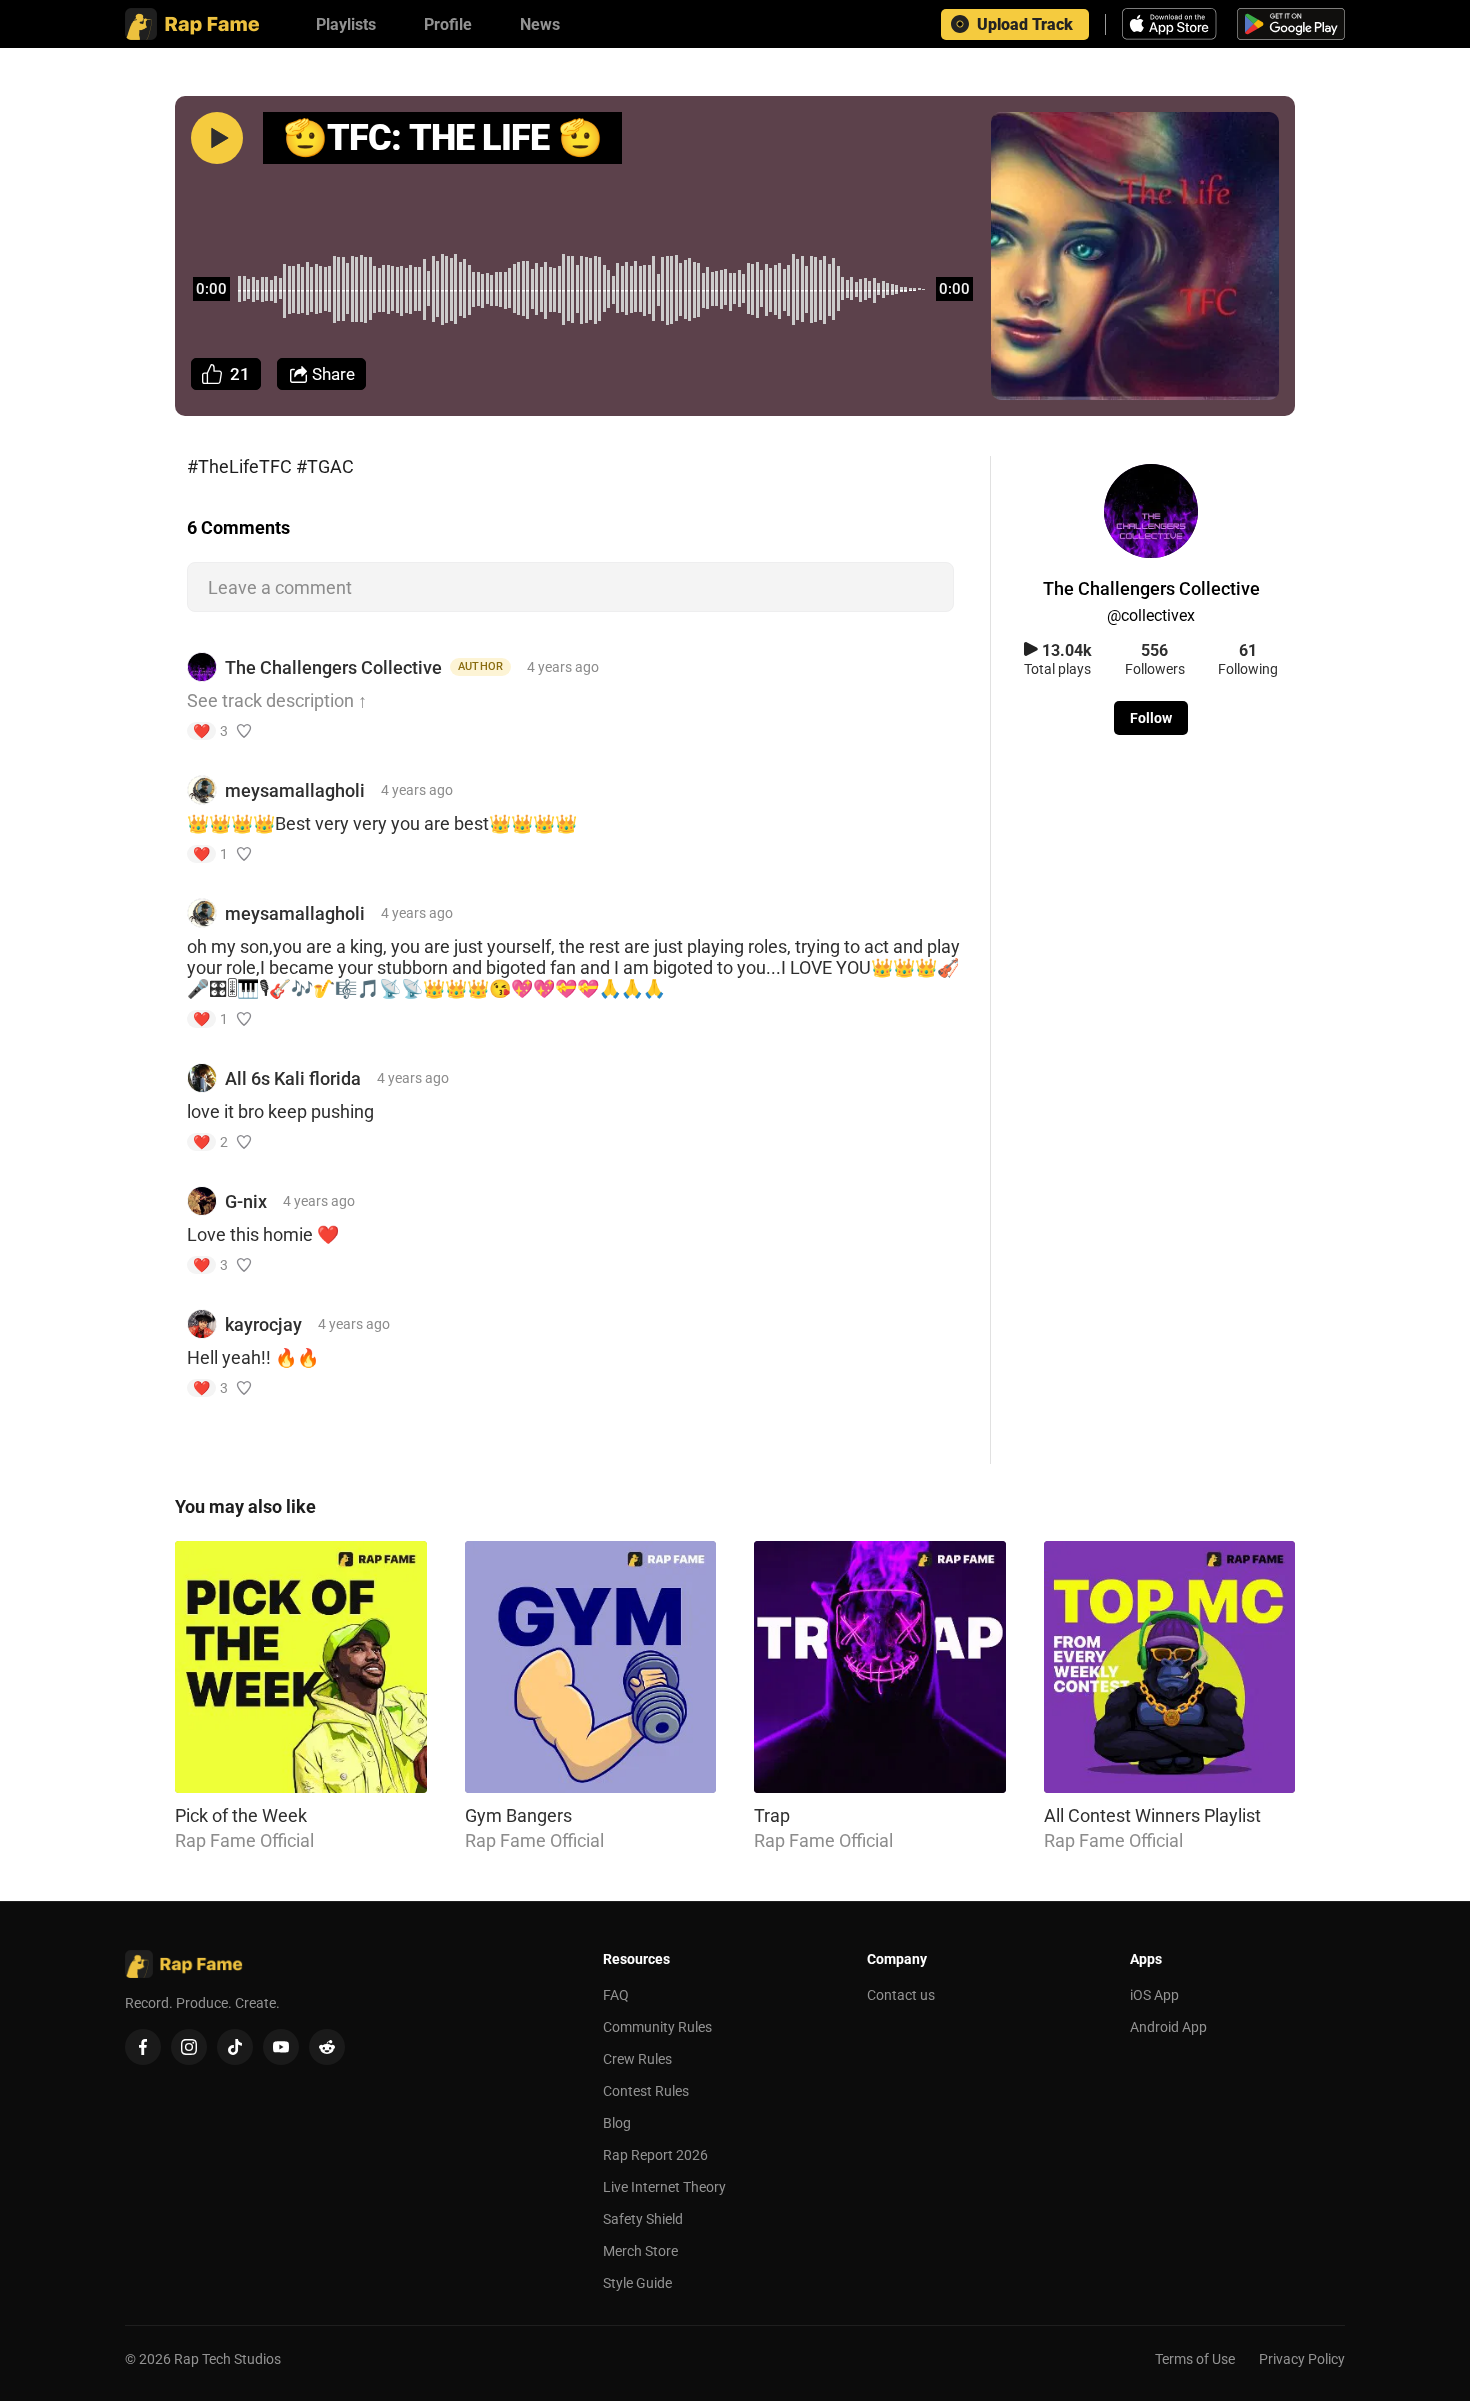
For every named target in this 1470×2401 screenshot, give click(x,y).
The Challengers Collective (333, 667)
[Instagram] (189, 2047)
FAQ (616, 1995)
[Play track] (217, 138)
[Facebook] (143, 2047)
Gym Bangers (518, 1815)
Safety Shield (643, 2219)
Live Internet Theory (664, 2187)
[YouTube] (281, 2047)
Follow (1151, 718)
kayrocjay (263, 1324)
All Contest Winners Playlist (1152, 1815)
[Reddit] (327, 2047)
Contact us (901, 1995)
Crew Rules (637, 2059)
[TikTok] (235, 2047)
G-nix (246, 1201)
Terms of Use (1195, 2359)
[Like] (244, 731)
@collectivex (1151, 615)
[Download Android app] (1291, 24)
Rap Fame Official (244, 1840)
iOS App (1154, 1995)
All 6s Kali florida (293, 1078)
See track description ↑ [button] (277, 700)
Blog (617, 2123)
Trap (772, 1815)
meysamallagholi (295, 790)
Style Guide (637, 2283)
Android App (1168, 2027)
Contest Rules (646, 2091)
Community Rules (657, 2027)
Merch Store (640, 2251)
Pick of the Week (241, 1815)
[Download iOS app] (1172, 24)
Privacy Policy (1302, 2359)
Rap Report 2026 (655, 2155)
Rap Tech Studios (227, 2359)
